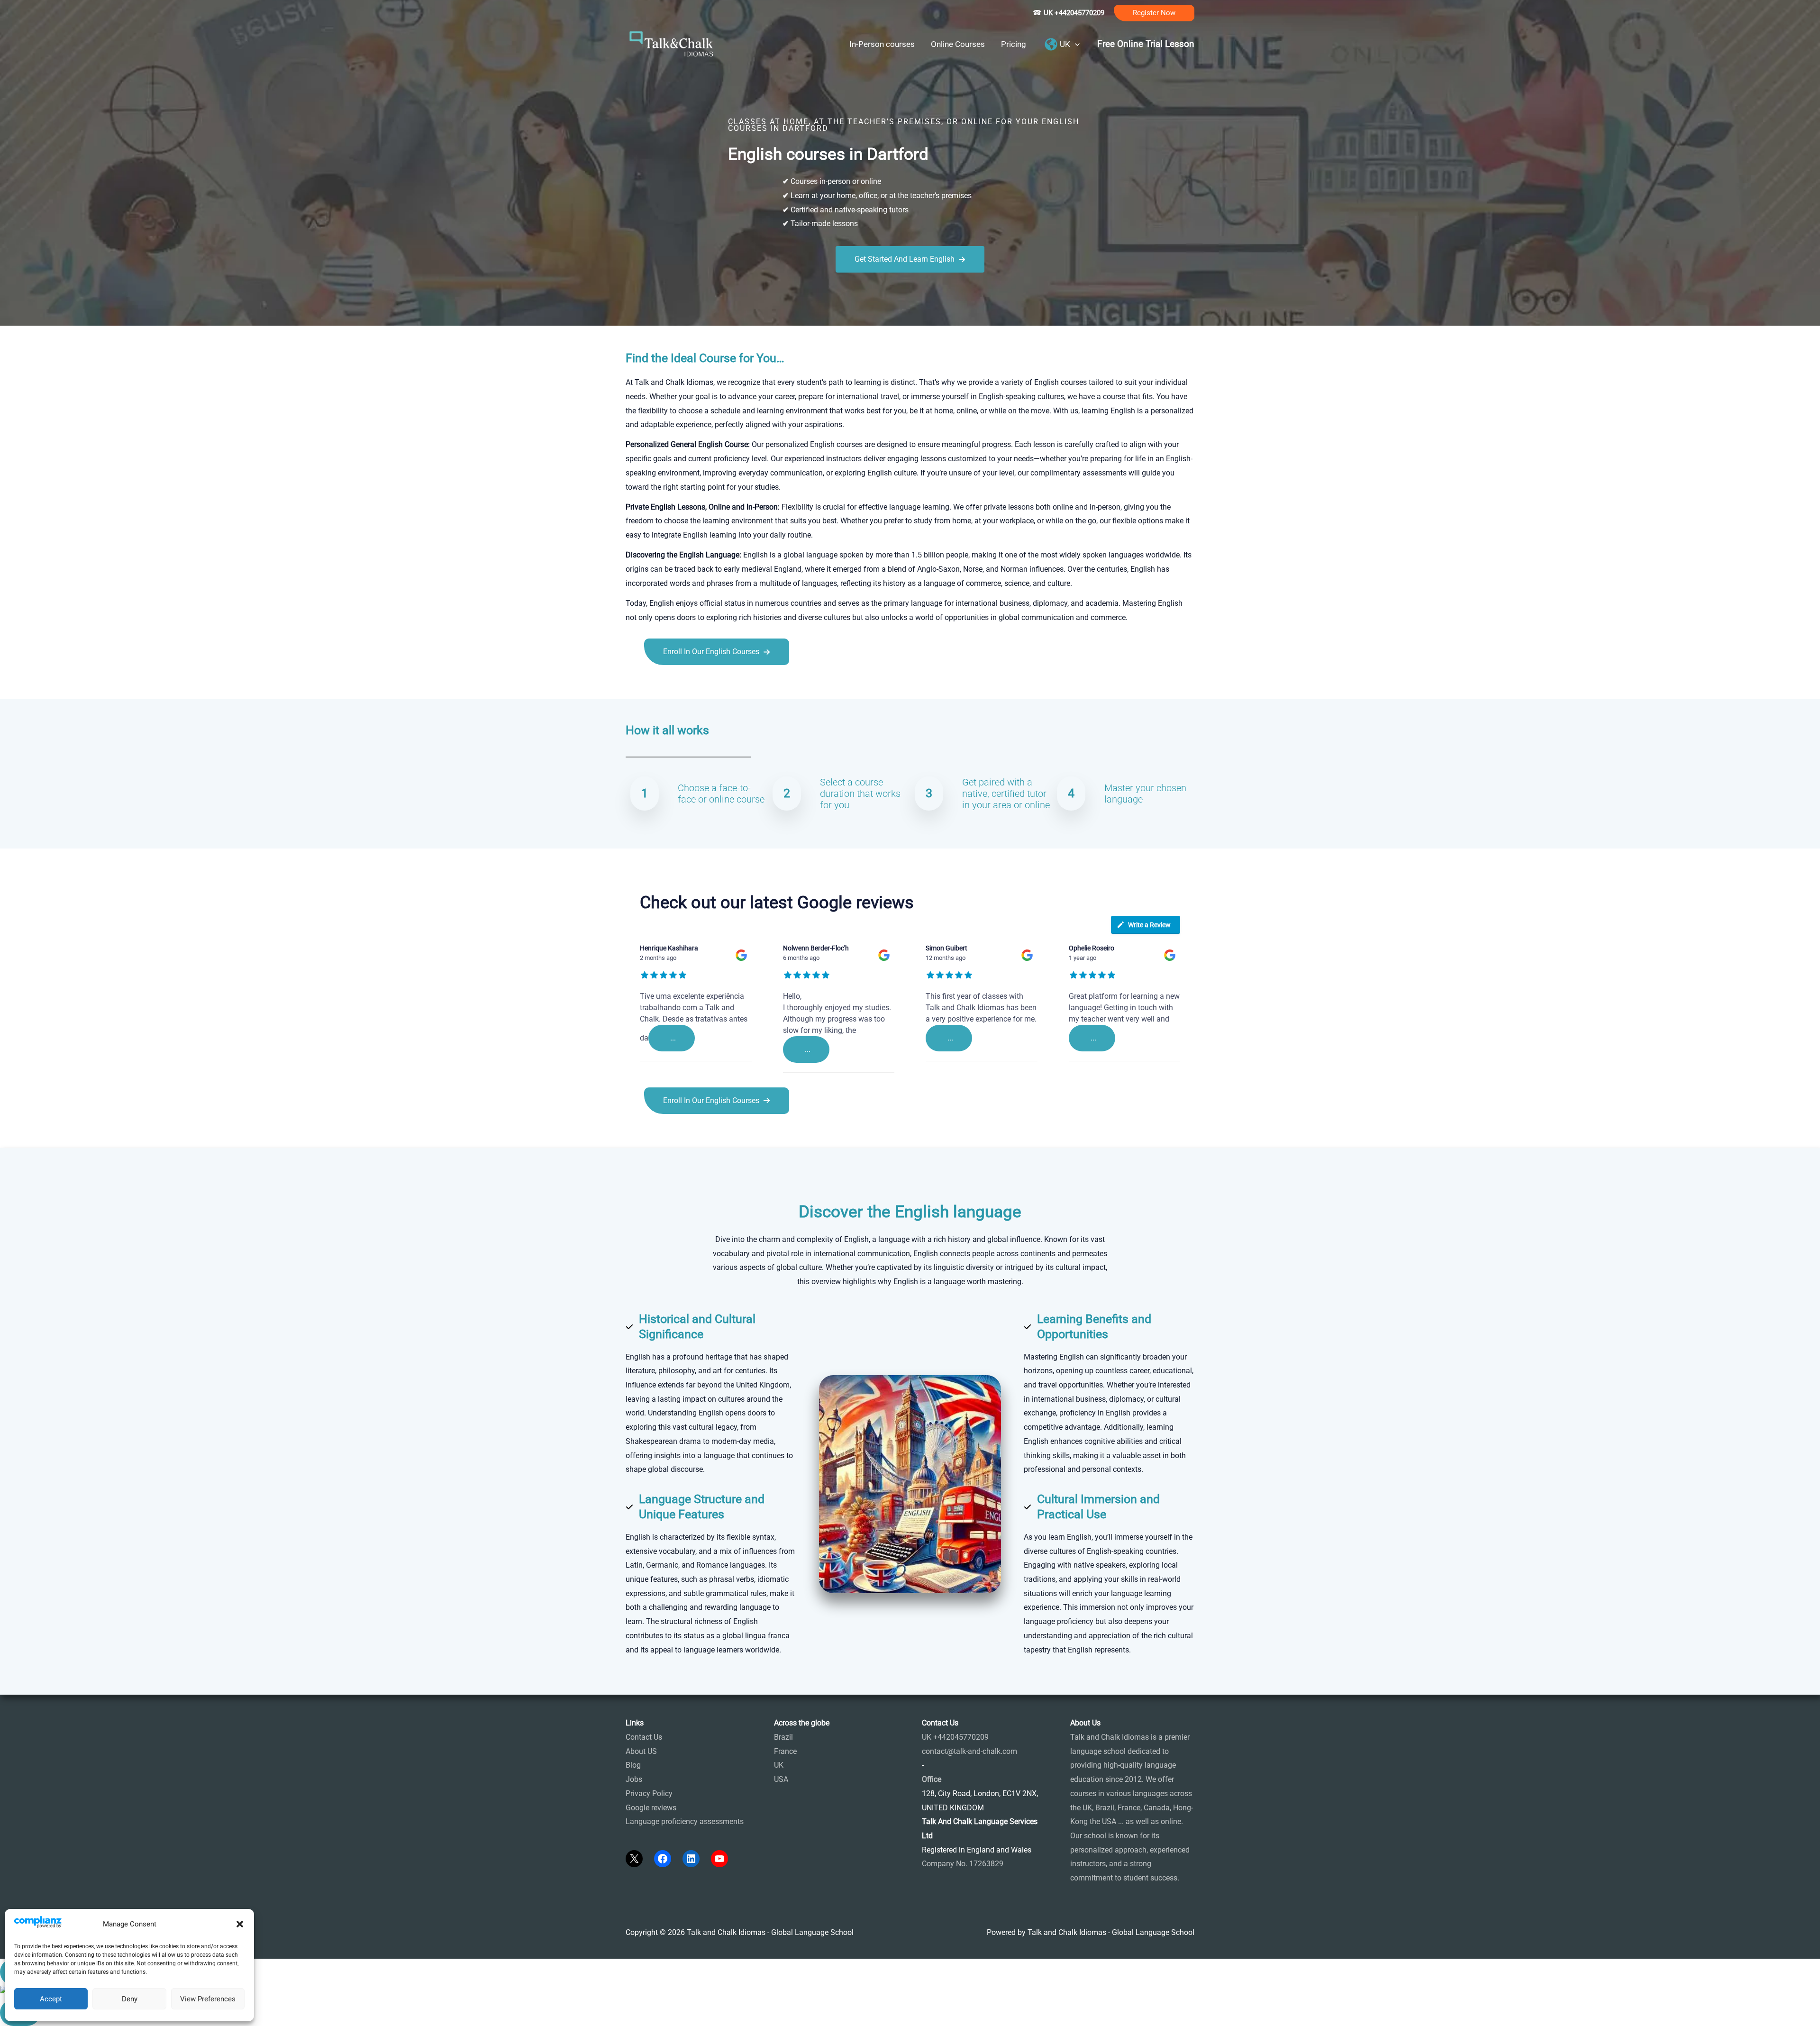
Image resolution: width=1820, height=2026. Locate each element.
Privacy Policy (649, 1793)
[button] (240, 1924)
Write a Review (1149, 925)
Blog (633, 1765)
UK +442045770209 (955, 1737)
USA (781, 1779)
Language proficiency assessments (685, 1821)
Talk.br (660, 686)
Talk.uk (718, 686)
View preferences (208, 1999)
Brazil (783, 1737)
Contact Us (644, 1737)
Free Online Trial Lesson (1146, 44)
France (785, 1751)
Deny (130, 1999)
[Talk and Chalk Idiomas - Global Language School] (672, 43)
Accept (51, 1999)
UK (779, 1765)
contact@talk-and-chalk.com (969, 1751)
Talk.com (689, 686)
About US (641, 1751)
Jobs (634, 1779)
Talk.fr (636, 686)
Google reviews (651, 1808)
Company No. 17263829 (963, 1864)
